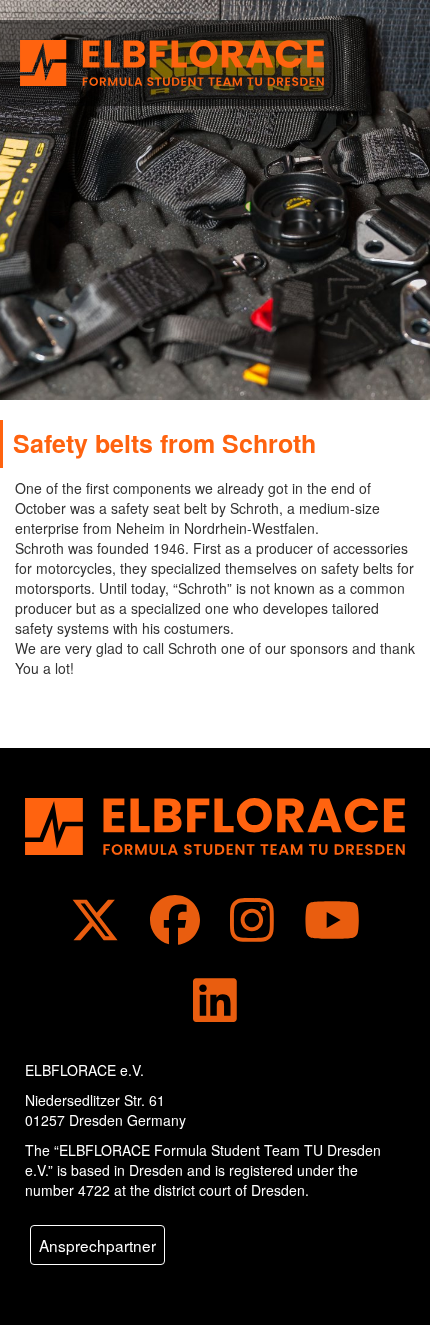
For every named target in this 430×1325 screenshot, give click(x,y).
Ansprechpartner (97, 1245)
